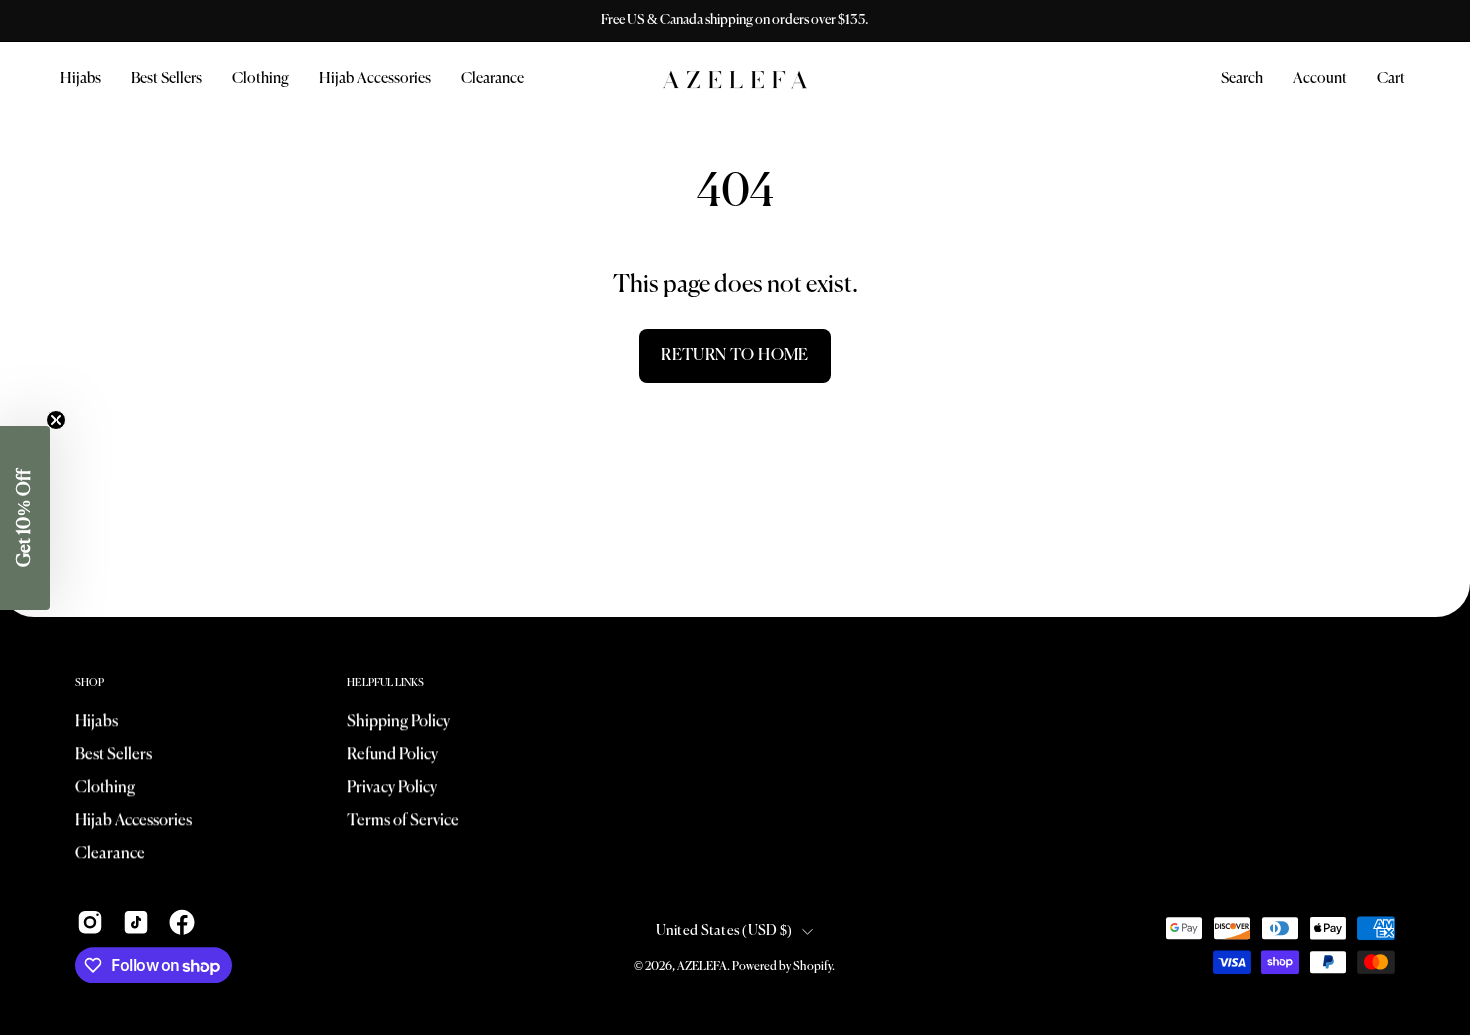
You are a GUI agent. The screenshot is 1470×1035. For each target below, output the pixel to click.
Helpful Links (385, 683)
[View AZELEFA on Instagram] (90, 922)
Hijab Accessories (133, 821)
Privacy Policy (392, 788)
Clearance (110, 854)
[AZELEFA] (735, 79)
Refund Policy (392, 755)
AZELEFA (702, 967)
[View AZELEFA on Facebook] (182, 922)
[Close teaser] (56, 420)
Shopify (812, 967)
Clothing (105, 788)
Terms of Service (403, 821)
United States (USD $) (724, 931)
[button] (260, 79)
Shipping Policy (398, 722)
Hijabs (96, 722)
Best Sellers (113, 755)
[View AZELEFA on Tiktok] (136, 922)
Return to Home (735, 356)
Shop (89, 683)
